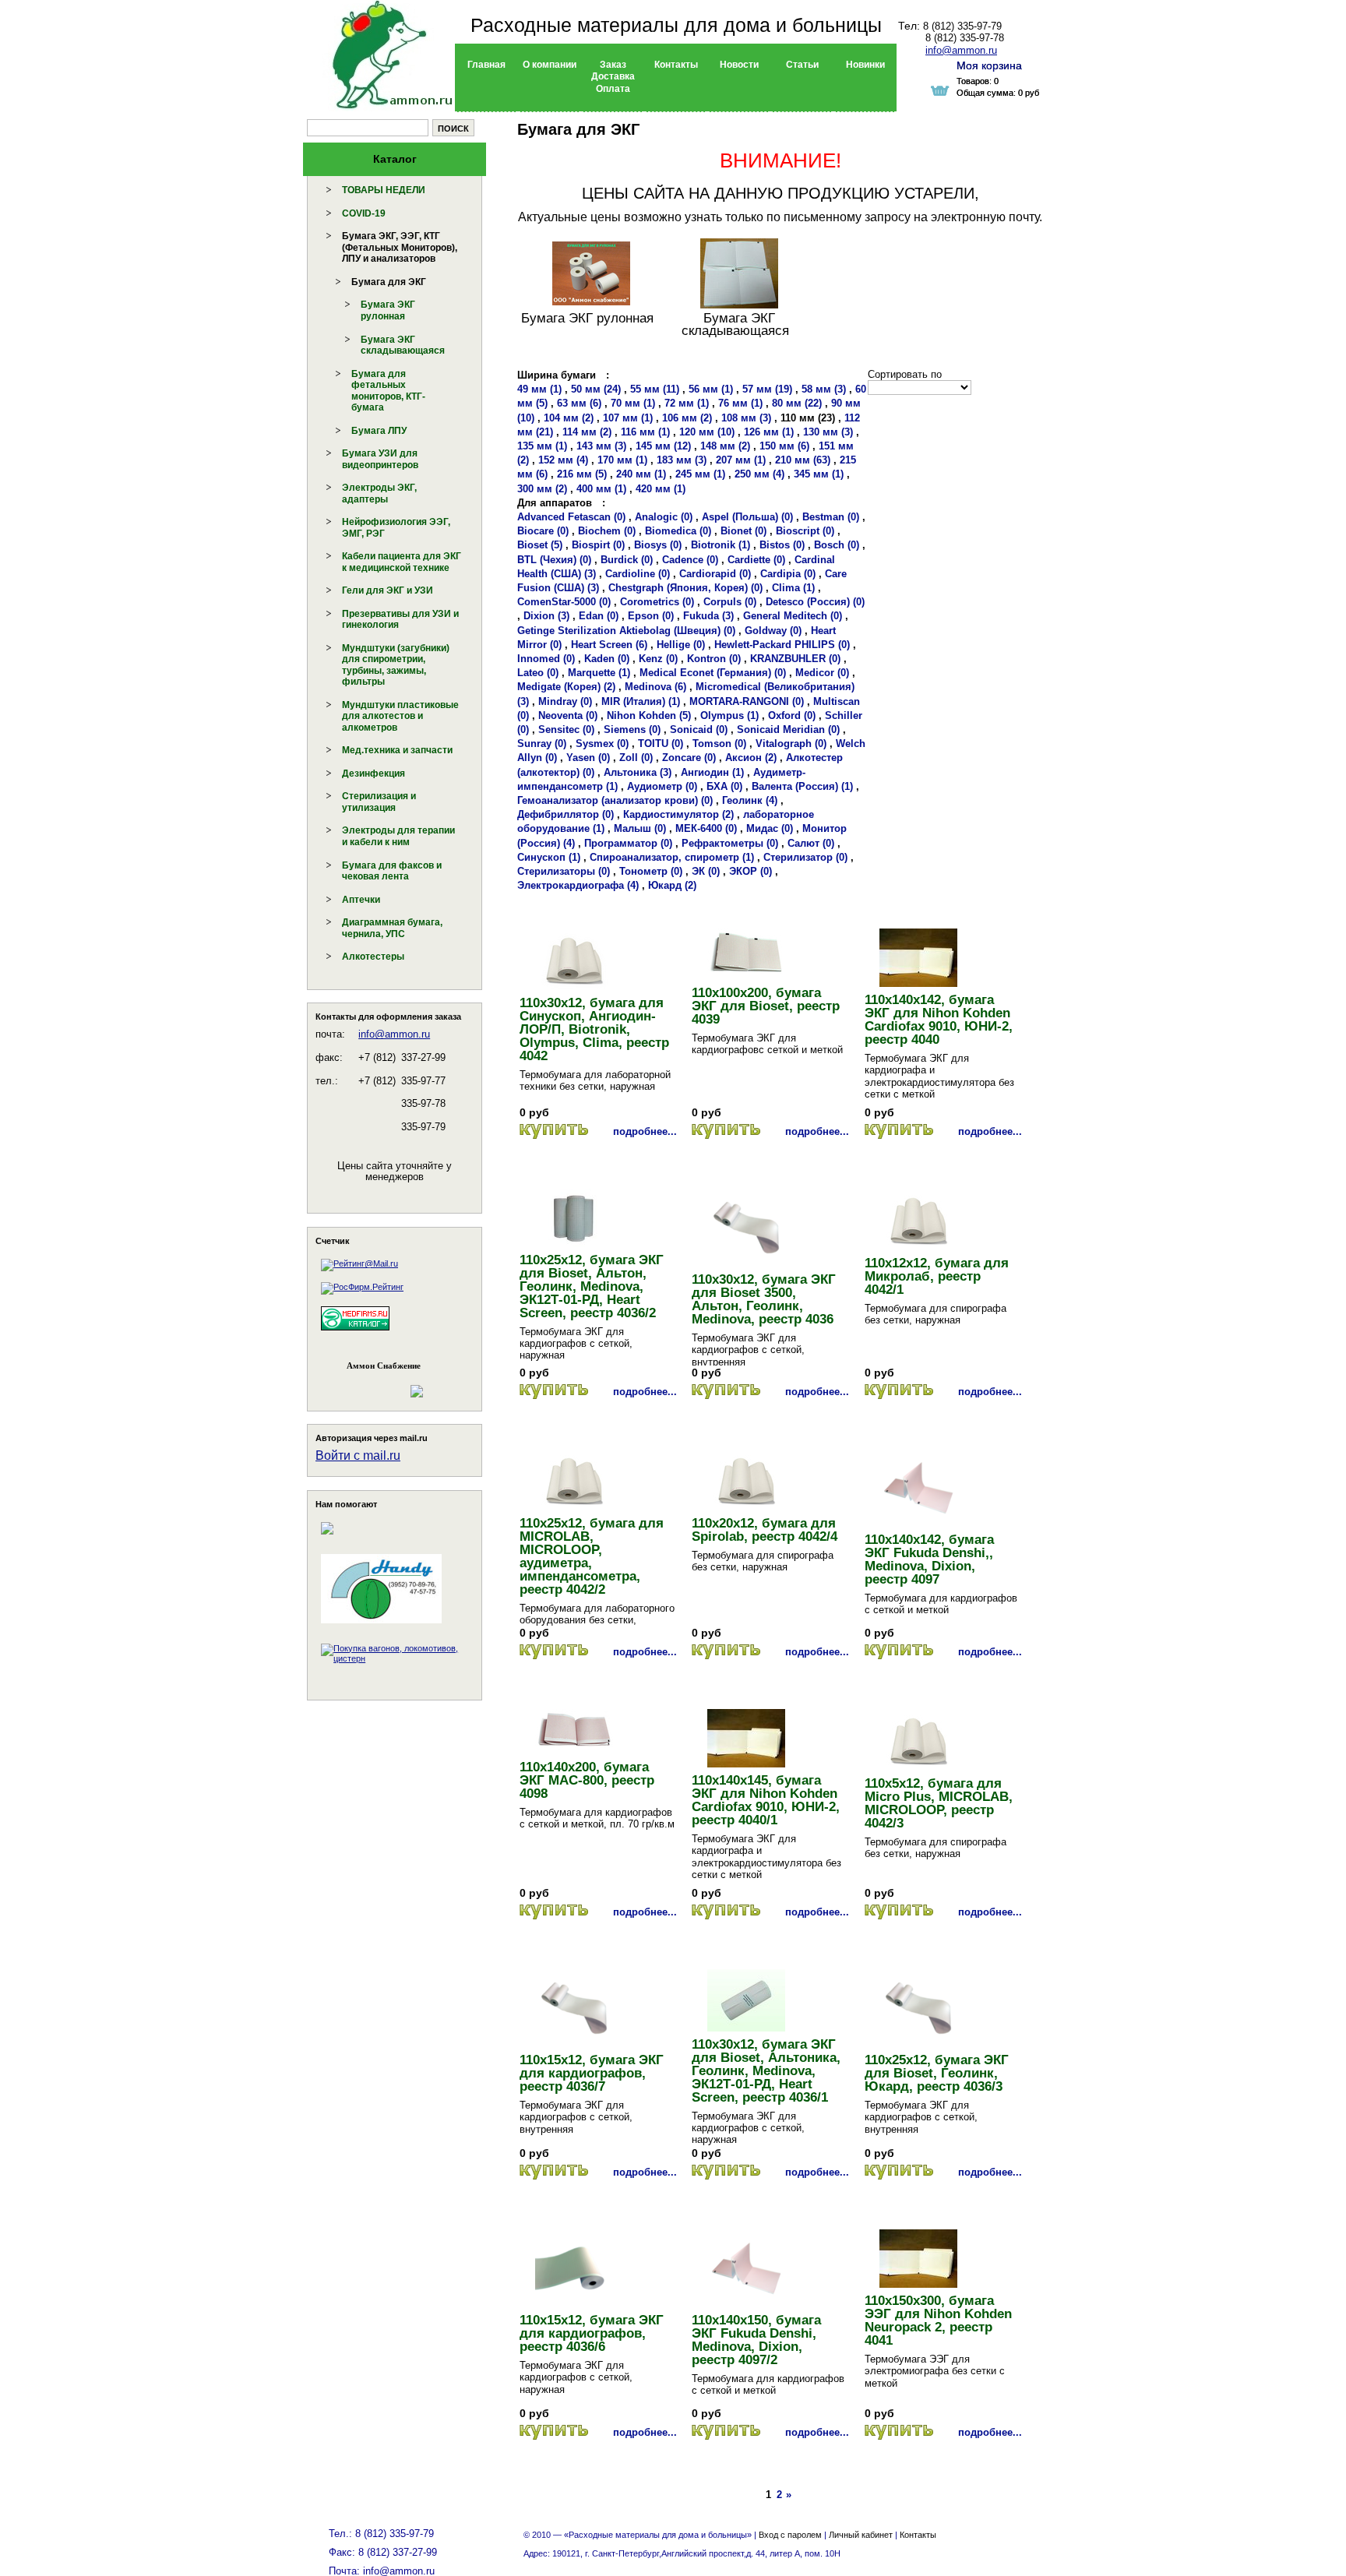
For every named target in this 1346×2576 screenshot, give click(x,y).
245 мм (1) (700, 474)
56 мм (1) (711, 389)
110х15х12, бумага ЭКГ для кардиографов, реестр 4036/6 (592, 2333)
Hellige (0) (681, 645)
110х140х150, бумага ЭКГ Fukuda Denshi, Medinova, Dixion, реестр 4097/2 (756, 2340)
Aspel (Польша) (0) (747, 517)
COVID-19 (364, 213)
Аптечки (361, 900)
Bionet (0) (743, 531)
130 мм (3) (828, 432)
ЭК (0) (706, 871)
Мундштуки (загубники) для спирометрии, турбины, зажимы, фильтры (396, 665)
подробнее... (645, 1131)
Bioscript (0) (805, 531)
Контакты (918, 2535)
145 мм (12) (663, 446)
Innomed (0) (546, 659)
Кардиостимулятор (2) (678, 814)
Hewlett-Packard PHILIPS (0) (782, 645)
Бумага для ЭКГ (389, 282)
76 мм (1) (740, 403)
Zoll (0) (636, 758)
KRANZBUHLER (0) (795, 659)
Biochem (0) (607, 531)
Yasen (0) (588, 758)
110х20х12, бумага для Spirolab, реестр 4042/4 (765, 1530)
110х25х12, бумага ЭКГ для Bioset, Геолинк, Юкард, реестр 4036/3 (937, 2073)
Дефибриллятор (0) (566, 814)
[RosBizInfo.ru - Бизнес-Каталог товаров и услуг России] (373, 1383)
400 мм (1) (601, 489)
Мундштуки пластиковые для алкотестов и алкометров (400, 716)
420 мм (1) (661, 489)
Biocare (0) (543, 531)
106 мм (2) (687, 418)
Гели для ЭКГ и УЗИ (388, 590)
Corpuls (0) (730, 602)
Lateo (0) (538, 673)
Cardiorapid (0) (715, 574)
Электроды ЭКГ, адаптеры (379, 493)
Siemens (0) (632, 729)
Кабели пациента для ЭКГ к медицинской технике (402, 562)
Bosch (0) (837, 545)
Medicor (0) (822, 673)
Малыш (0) (640, 828)
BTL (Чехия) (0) (554, 560)
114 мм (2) (587, 432)
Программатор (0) (628, 843)
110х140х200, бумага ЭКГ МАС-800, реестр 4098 (587, 1780)
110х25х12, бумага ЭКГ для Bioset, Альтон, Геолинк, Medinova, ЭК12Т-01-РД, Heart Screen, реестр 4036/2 (592, 1286)
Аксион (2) (751, 758)
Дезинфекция (373, 774)
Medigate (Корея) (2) (566, 687)
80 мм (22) (797, 403)
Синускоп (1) (549, 857)
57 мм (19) (767, 389)
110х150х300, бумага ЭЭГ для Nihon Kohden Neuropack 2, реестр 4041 (938, 2321)
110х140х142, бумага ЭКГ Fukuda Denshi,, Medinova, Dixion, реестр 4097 (929, 1559)
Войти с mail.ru (358, 1455)
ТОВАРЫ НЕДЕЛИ (384, 190)
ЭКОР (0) (751, 871)
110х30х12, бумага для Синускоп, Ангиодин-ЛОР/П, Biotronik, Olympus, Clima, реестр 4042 (594, 1029)
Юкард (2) (672, 885)
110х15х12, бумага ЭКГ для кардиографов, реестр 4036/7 (592, 2073)
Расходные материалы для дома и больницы (676, 25)
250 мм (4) (759, 474)
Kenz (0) (658, 659)
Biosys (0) (658, 545)
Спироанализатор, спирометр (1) (672, 857)
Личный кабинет (861, 2535)
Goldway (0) (773, 631)
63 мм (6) (579, 403)
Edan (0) (599, 616)
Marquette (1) (599, 673)
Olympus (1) (729, 715)
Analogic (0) (664, 517)
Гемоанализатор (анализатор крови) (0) (615, 800)
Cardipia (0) (788, 574)
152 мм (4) (563, 460)
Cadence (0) (690, 560)
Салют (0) (811, 843)
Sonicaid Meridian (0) (788, 729)
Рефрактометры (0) (730, 843)
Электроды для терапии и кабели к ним (398, 836)
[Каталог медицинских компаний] (355, 1333)
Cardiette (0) (756, 560)
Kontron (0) (714, 659)
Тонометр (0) (651, 871)
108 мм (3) (746, 418)
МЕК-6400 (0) (706, 828)
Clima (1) (793, 588)
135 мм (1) (542, 446)
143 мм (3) (601, 446)
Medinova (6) (655, 687)
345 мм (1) (819, 474)
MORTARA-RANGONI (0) (747, 701)
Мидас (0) (770, 828)
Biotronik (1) (721, 545)
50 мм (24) (596, 389)
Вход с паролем (790, 2535)
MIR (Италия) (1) (641, 701)
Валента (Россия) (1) (802, 786)
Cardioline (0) (638, 574)
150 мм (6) (784, 446)
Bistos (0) (782, 545)
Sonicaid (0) (699, 729)
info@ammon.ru (394, 1034)
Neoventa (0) (568, 715)
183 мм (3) (682, 460)
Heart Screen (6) (609, 645)
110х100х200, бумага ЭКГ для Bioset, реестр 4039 (766, 1006)
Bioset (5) (540, 545)
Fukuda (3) (708, 616)
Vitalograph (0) (791, 744)
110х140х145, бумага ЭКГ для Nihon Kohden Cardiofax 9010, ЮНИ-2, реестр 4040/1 (766, 1800)
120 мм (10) (707, 432)
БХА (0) (724, 786)
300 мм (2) (542, 489)
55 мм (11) (655, 389)
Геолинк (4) (750, 800)
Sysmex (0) (602, 744)
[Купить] (554, 1131)
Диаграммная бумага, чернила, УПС (392, 928)
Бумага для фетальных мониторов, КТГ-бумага (388, 391)
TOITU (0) (661, 744)
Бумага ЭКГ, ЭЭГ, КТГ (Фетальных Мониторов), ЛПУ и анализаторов (400, 247)
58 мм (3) (824, 389)
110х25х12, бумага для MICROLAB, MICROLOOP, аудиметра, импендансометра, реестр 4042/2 (592, 1556)
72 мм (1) (687, 403)
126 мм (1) (769, 432)
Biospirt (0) (598, 545)
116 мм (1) (645, 432)
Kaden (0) (607, 659)
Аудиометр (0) (662, 786)
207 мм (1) (741, 460)
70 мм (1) (633, 403)
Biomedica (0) (678, 531)
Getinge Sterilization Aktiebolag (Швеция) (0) (626, 631)
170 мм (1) (622, 460)
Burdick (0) (627, 560)
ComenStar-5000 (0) (564, 602)
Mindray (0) (565, 701)
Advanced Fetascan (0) (571, 517)
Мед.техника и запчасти (397, 750)
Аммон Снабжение (384, 1366)
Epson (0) (651, 616)
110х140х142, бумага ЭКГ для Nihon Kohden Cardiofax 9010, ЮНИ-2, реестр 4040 (939, 1020)
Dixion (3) (546, 616)
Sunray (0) (542, 744)
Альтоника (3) (638, 772)
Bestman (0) (831, 517)
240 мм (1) (641, 474)
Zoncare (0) (689, 758)
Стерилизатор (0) (805, 857)
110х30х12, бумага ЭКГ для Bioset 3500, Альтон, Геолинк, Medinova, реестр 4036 (764, 1299)
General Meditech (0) (793, 616)
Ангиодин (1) (712, 772)
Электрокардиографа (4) (578, 885)
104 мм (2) (569, 418)
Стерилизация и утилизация (379, 802)
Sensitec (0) (566, 729)
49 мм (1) (539, 389)
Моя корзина (989, 65)
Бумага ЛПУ (379, 431)
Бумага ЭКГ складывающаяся (403, 345)
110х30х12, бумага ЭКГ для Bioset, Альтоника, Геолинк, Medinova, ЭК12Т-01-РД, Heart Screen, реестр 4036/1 (766, 2071)
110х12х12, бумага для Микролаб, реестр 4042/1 (937, 1276)
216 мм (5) (582, 474)
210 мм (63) (803, 460)
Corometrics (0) (657, 602)
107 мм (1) (628, 418)
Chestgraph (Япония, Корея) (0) (685, 588)
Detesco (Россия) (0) (815, 602)
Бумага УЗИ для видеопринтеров (380, 459)
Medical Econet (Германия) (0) (713, 673)
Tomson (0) (719, 744)
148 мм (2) (725, 446)
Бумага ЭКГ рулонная (388, 310)
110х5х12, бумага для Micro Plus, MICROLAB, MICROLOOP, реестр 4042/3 (939, 1803)
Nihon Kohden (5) (649, 715)
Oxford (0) (792, 715)
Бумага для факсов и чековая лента (392, 871)
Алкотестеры (373, 957)
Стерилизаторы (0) (564, 871)
